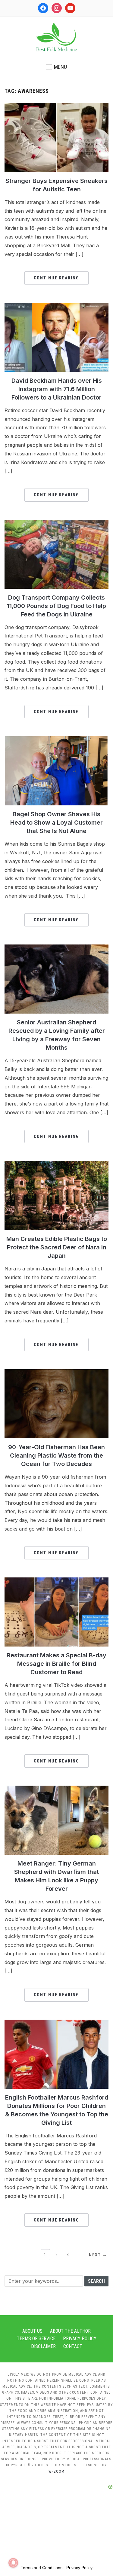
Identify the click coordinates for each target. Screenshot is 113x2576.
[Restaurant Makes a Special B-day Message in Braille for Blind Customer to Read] (56, 1581)
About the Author (70, 2331)
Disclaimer (43, 2346)
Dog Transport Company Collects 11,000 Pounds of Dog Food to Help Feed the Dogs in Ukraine (56, 606)
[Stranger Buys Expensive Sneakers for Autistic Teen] (56, 107)
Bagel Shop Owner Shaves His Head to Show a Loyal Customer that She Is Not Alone (56, 823)
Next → (98, 2255)
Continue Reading (56, 278)
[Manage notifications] (13, 2563)
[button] (56, 67)
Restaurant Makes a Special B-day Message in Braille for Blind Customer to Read (56, 1664)
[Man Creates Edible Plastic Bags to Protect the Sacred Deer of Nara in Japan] (56, 1165)
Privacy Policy (80, 2339)
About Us (32, 2331)
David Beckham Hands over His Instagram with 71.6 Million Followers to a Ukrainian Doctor (57, 389)
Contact (73, 2346)
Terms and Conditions (42, 2568)
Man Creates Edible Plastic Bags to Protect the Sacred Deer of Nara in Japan (57, 1247)
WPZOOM (56, 2471)
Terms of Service (36, 2339)
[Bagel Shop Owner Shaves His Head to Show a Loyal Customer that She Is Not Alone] (56, 740)
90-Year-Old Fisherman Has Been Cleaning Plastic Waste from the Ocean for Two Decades (56, 1455)
